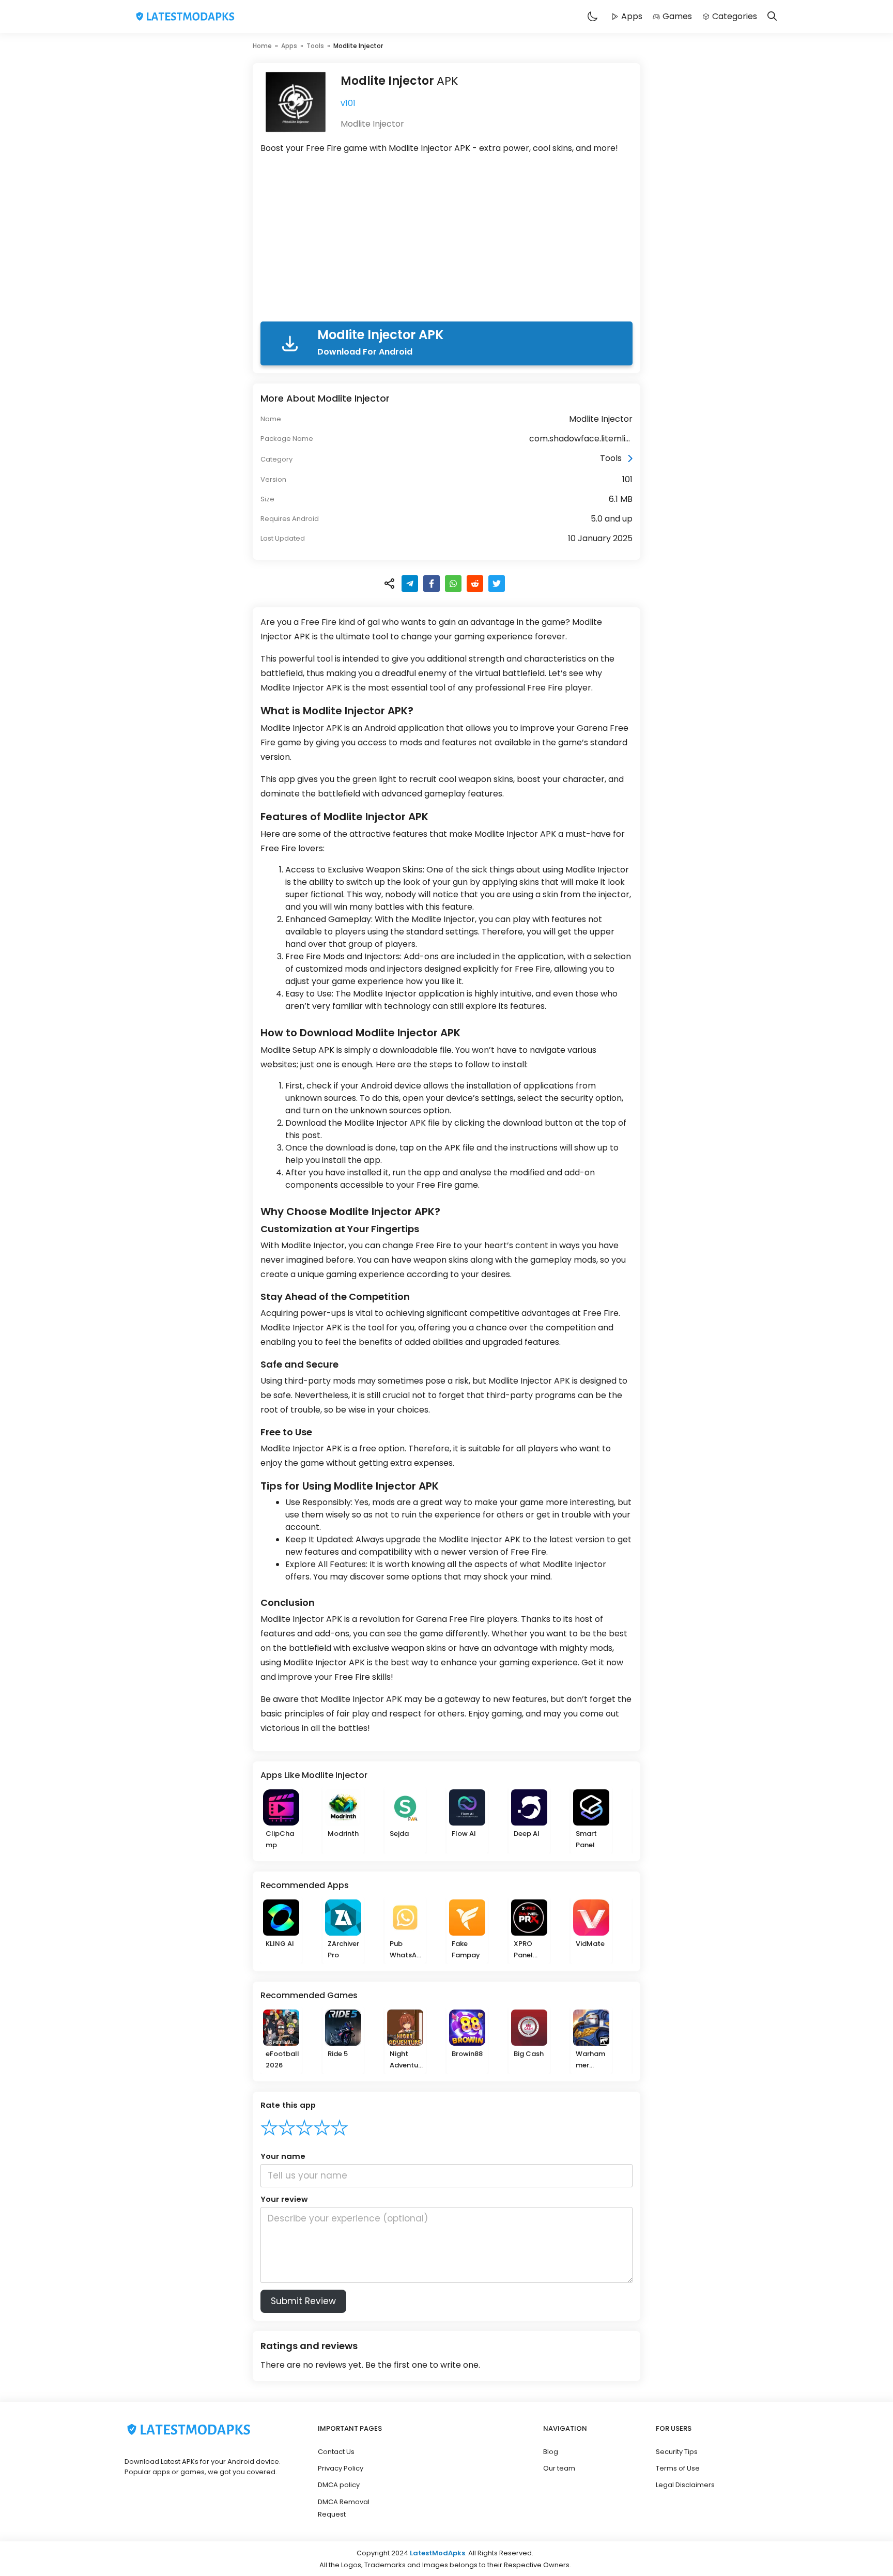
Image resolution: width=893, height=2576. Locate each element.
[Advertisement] (446, 240)
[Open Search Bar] (772, 17)
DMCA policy (339, 2485)
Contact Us (336, 2452)
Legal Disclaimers (685, 2485)
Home (262, 46)
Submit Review (303, 2301)
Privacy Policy (341, 2468)
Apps (632, 16)
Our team (559, 2468)
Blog (551, 2452)
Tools (315, 46)
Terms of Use (678, 2468)
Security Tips (677, 2452)
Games (677, 16)
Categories (735, 16)
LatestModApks (437, 2553)
